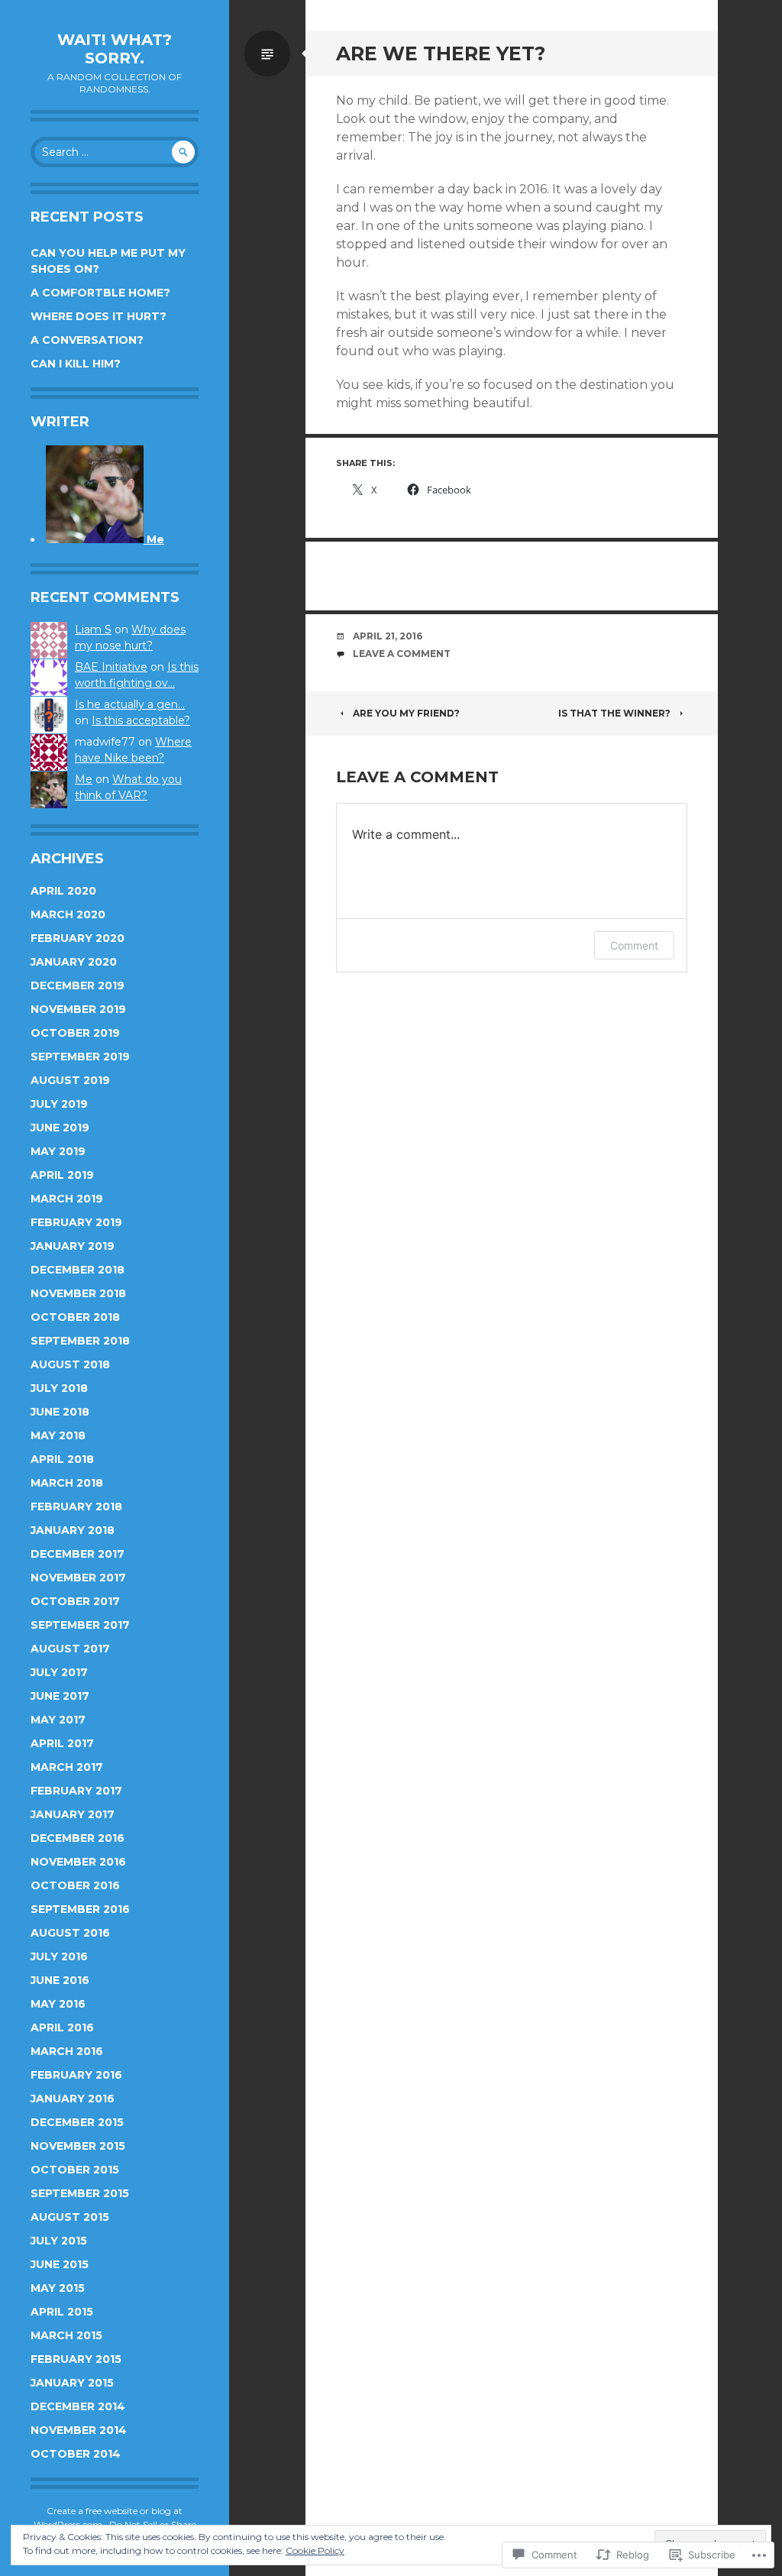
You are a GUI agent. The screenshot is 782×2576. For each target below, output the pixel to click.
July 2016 (59, 1956)
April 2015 (62, 2312)
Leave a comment (402, 654)
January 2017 (73, 1814)
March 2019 (67, 1199)
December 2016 (78, 1838)
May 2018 (58, 1435)
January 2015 (72, 2383)
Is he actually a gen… (130, 704)
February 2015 (76, 2359)
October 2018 (75, 1317)
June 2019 (60, 1128)
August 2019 (70, 1080)
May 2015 (58, 2288)
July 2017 (59, 1672)
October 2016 (75, 1885)
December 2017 (78, 1554)
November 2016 (78, 1862)
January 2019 (73, 1246)
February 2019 (76, 1222)
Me (84, 779)
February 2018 (76, 1506)
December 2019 (78, 985)
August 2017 (70, 1649)
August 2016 (70, 1933)
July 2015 (59, 2241)
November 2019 (78, 1009)
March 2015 (66, 2335)
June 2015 (60, 2264)
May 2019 (58, 1151)
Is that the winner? (614, 713)
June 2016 (60, 1980)
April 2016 (62, 2027)
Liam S (93, 629)
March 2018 (67, 1483)
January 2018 (73, 1530)
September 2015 (80, 2193)
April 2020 (63, 891)
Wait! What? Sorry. (115, 49)
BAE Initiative (111, 667)
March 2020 (68, 914)
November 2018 (78, 1293)
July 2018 (59, 1388)
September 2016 (80, 1909)
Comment (634, 945)
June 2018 (60, 1412)
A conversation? (87, 340)
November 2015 (78, 2146)
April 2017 (62, 1743)
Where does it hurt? (99, 316)
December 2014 (78, 2406)
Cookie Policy (315, 2550)
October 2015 (75, 2170)
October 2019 (75, 1033)
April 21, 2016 (388, 636)
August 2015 (70, 2217)
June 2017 (60, 1696)
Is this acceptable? (141, 720)
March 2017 (67, 1767)
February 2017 (76, 1791)
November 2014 (79, 2430)
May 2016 (58, 2004)
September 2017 (80, 1625)
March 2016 (67, 2051)
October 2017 (75, 1601)
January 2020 (74, 962)
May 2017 (58, 1720)
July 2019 (59, 1104)
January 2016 (73, 2099)
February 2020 (78, 938)
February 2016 (76, 2075)
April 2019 (62, 1175)
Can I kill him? (76, 364)
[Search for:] (115, 152)
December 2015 (77, 2122)
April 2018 (62, 1459)
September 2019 (80, 1057)
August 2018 (70, 1364)
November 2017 (78, 1578)
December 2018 (78, 1270)
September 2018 (80, 1341)
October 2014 (76, 2454)
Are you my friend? (406, 713)
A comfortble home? (100, 293)
